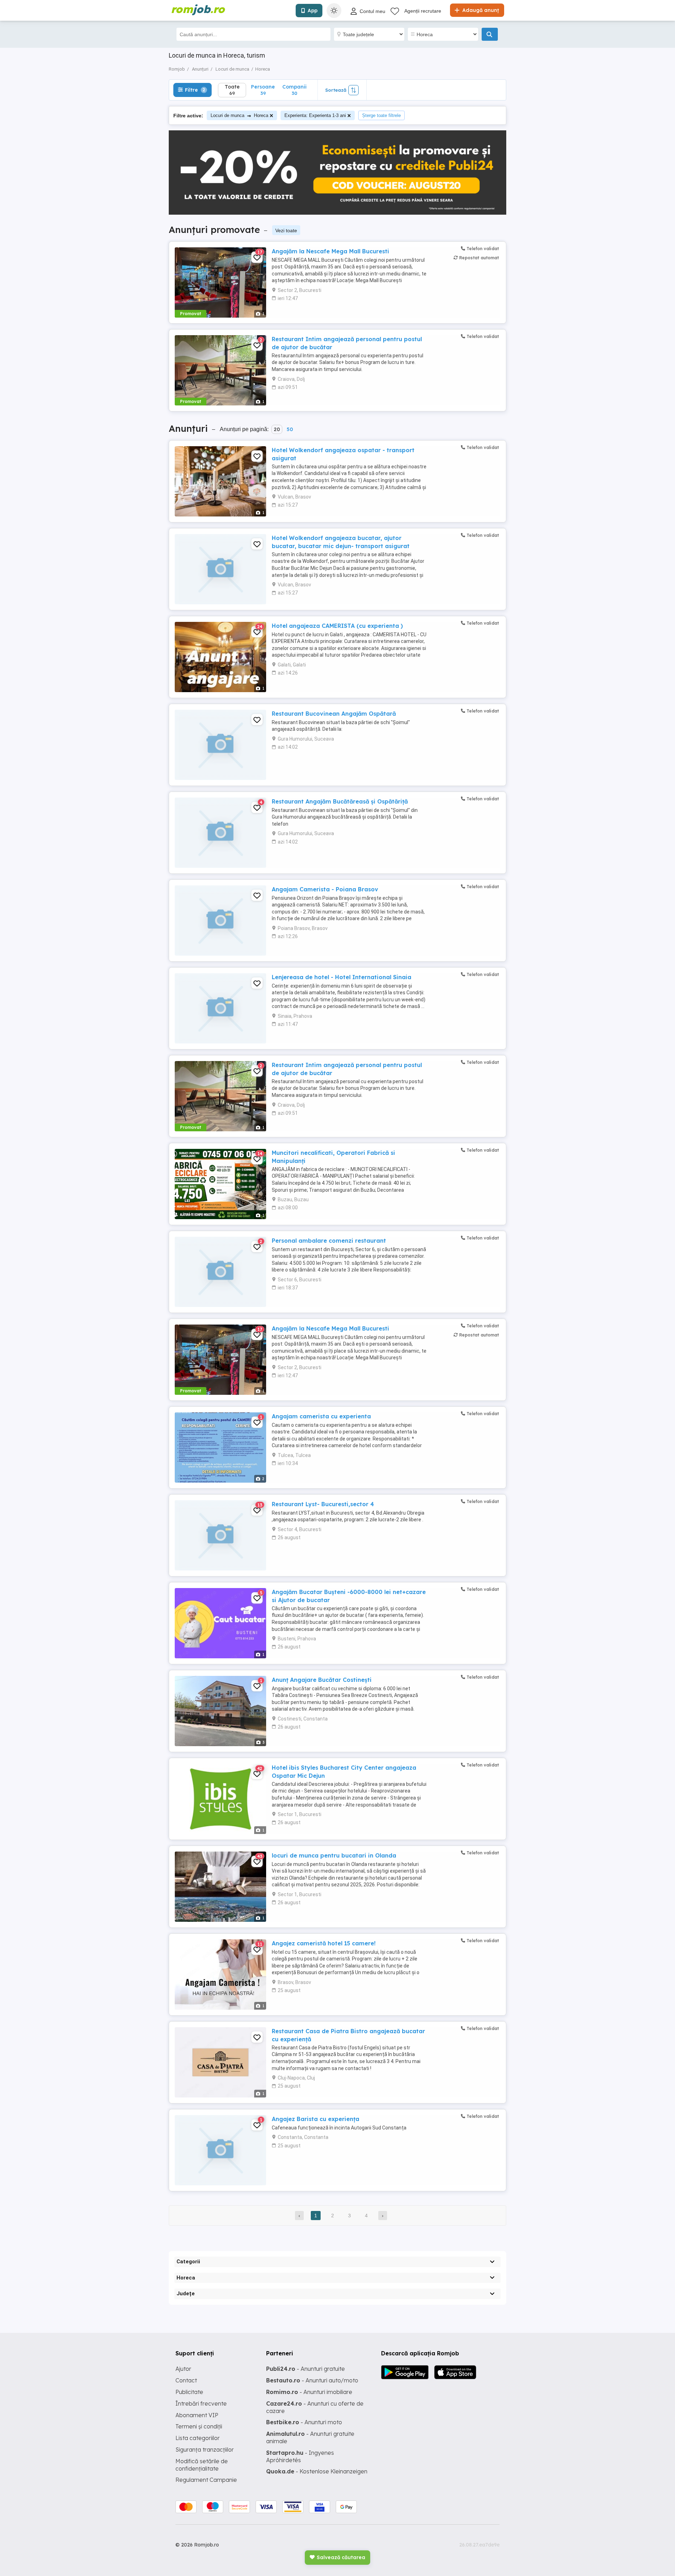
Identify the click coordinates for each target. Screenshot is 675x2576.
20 (277, 429)
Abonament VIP (197, 2415)
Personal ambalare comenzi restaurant (329, 1241)
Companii (294, 90)
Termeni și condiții (199, 2426)
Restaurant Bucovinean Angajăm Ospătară (334, 714)
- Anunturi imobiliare (309, 2392)
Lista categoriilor (198, 2438)
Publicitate (189, 2392)
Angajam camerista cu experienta (321, 1416)
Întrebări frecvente (201, 2403)
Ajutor (183, 2369)
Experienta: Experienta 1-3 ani (315, 115)
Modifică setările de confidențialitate (202, 2465)
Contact (186, 2380)
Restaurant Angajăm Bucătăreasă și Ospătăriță (340, 801)
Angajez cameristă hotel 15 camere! (324, 1943)
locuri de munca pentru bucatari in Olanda (334, 1855)
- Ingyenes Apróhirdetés (300, 2456)
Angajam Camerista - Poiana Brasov (325, 889)
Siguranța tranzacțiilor (205, 2450)
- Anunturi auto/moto (312, 2380)
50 (290, 429)
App (313, 11)
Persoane (263, 90)
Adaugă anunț (480, 10)
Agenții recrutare (423, 11)
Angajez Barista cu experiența (316, 2119)
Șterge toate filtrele (381, 115)
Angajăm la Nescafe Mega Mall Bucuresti (330, 251)
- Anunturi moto (304, 2422)
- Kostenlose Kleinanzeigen (317, 2471)
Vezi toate (286, 230)
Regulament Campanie (206, 2480)
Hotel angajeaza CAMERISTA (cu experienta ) (337, 626)
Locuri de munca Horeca (239, 115)
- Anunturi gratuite (306, 2369)
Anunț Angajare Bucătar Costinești (322, 1680)
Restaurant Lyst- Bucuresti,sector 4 (323, 1504)
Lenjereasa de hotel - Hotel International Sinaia (342, 977)
